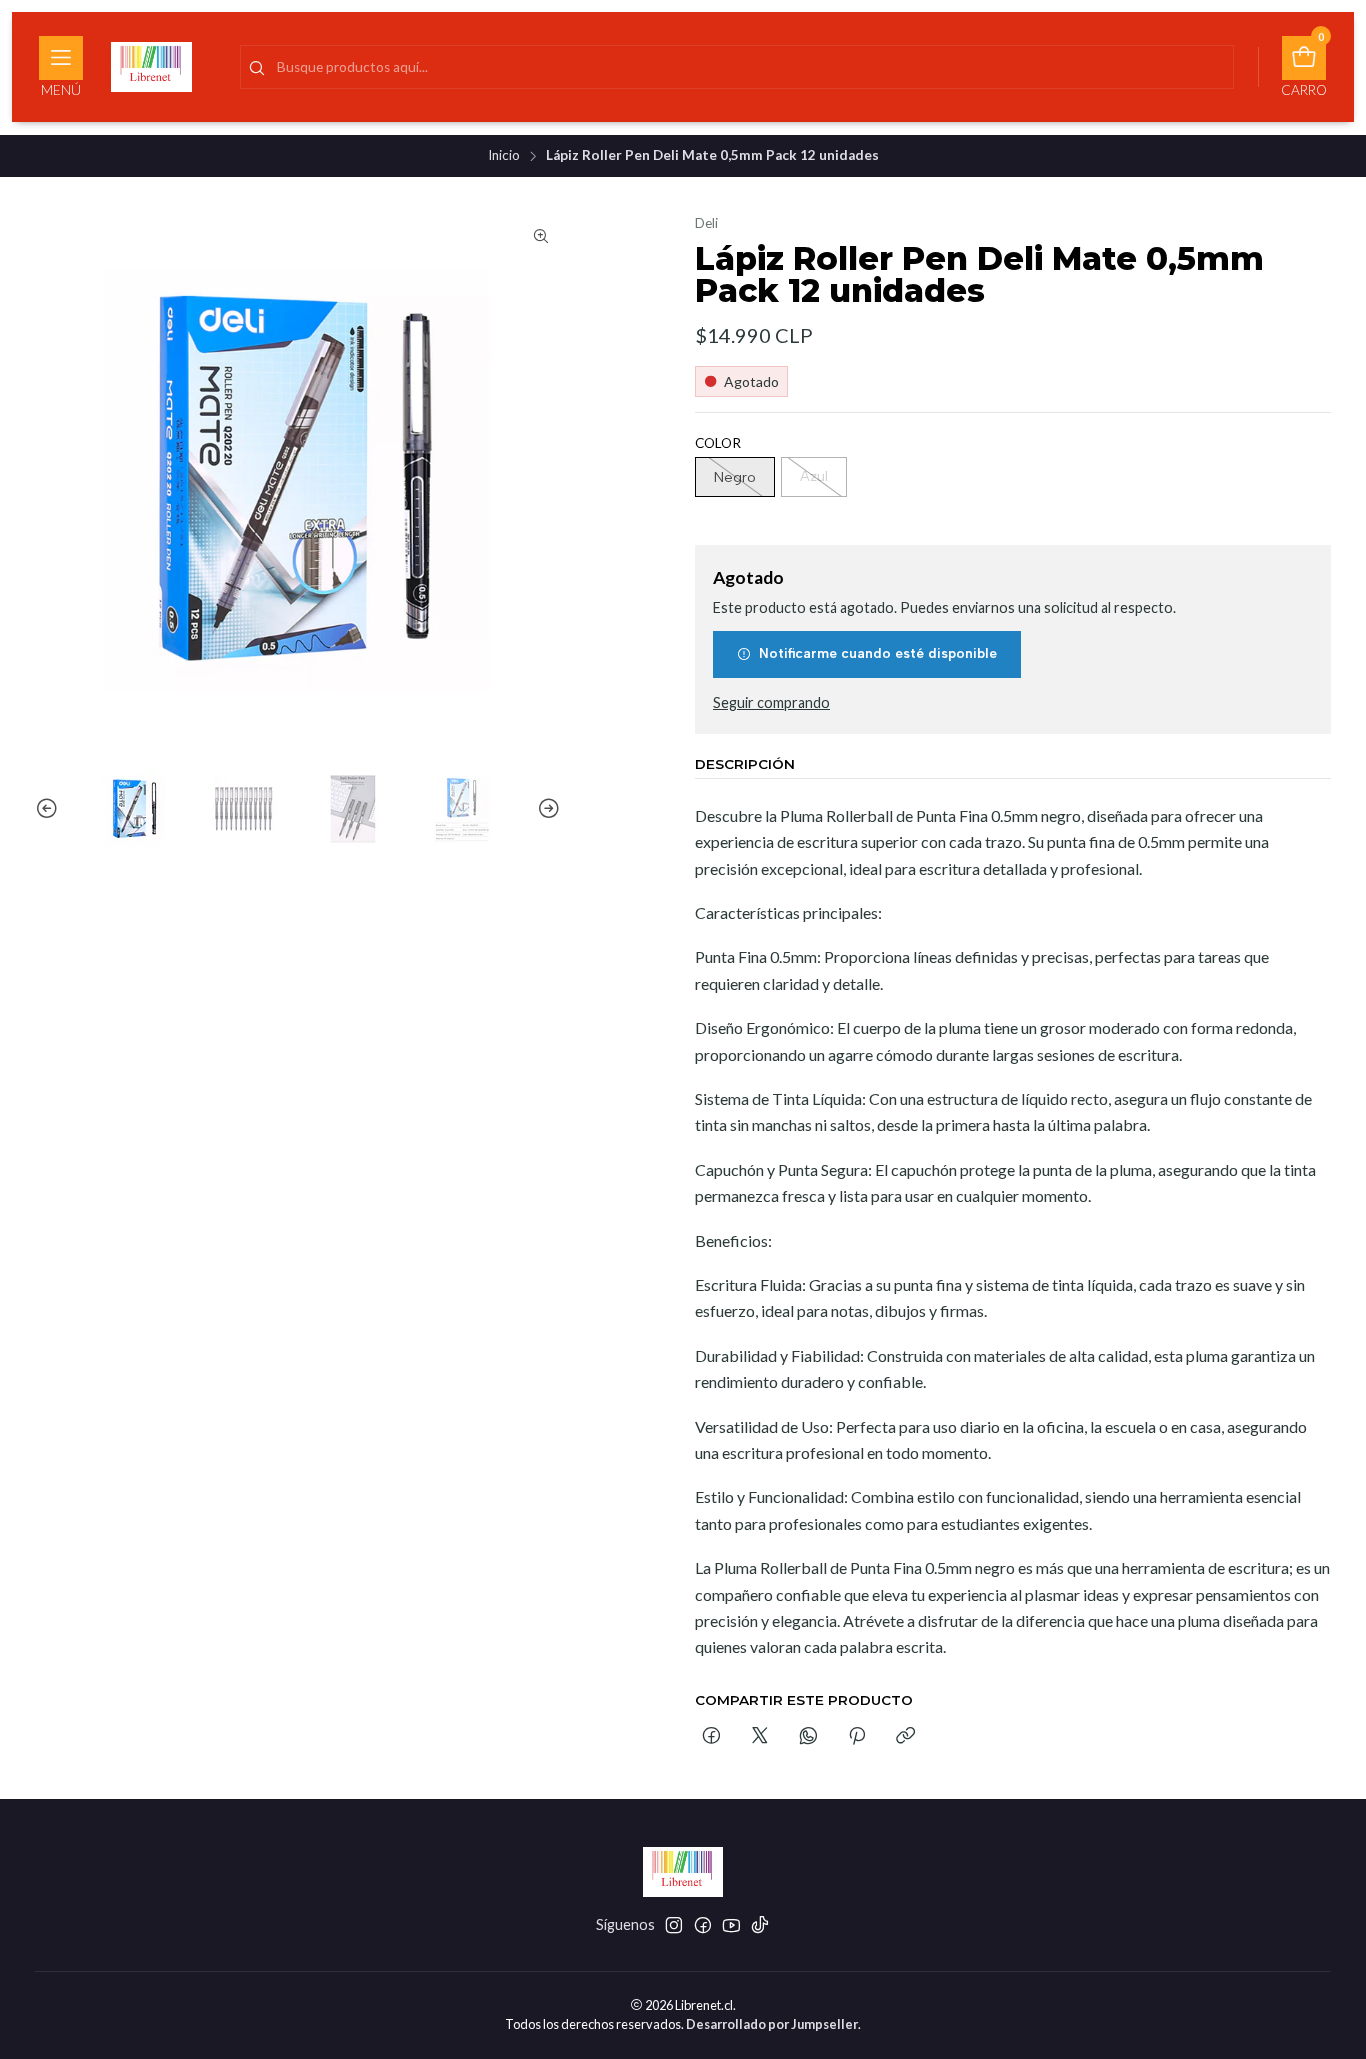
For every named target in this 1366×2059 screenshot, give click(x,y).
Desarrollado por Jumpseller (772, 2024)
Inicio (504, 156)
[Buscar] (257, 69)
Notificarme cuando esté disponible (878, 654)
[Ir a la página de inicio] (151, 67)
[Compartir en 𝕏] (760, 1738)
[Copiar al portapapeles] (905, 1738)
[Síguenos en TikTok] (760, 1925)
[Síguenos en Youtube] (731, 1925)
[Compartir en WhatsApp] (808, 1738)
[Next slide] (546, 809)
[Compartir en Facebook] (711, 1738)
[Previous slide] (50, 809)
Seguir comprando (771, 703)
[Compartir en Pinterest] (857, 1738)
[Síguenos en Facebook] (703, 1925)
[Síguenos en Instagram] (674, 1925)
